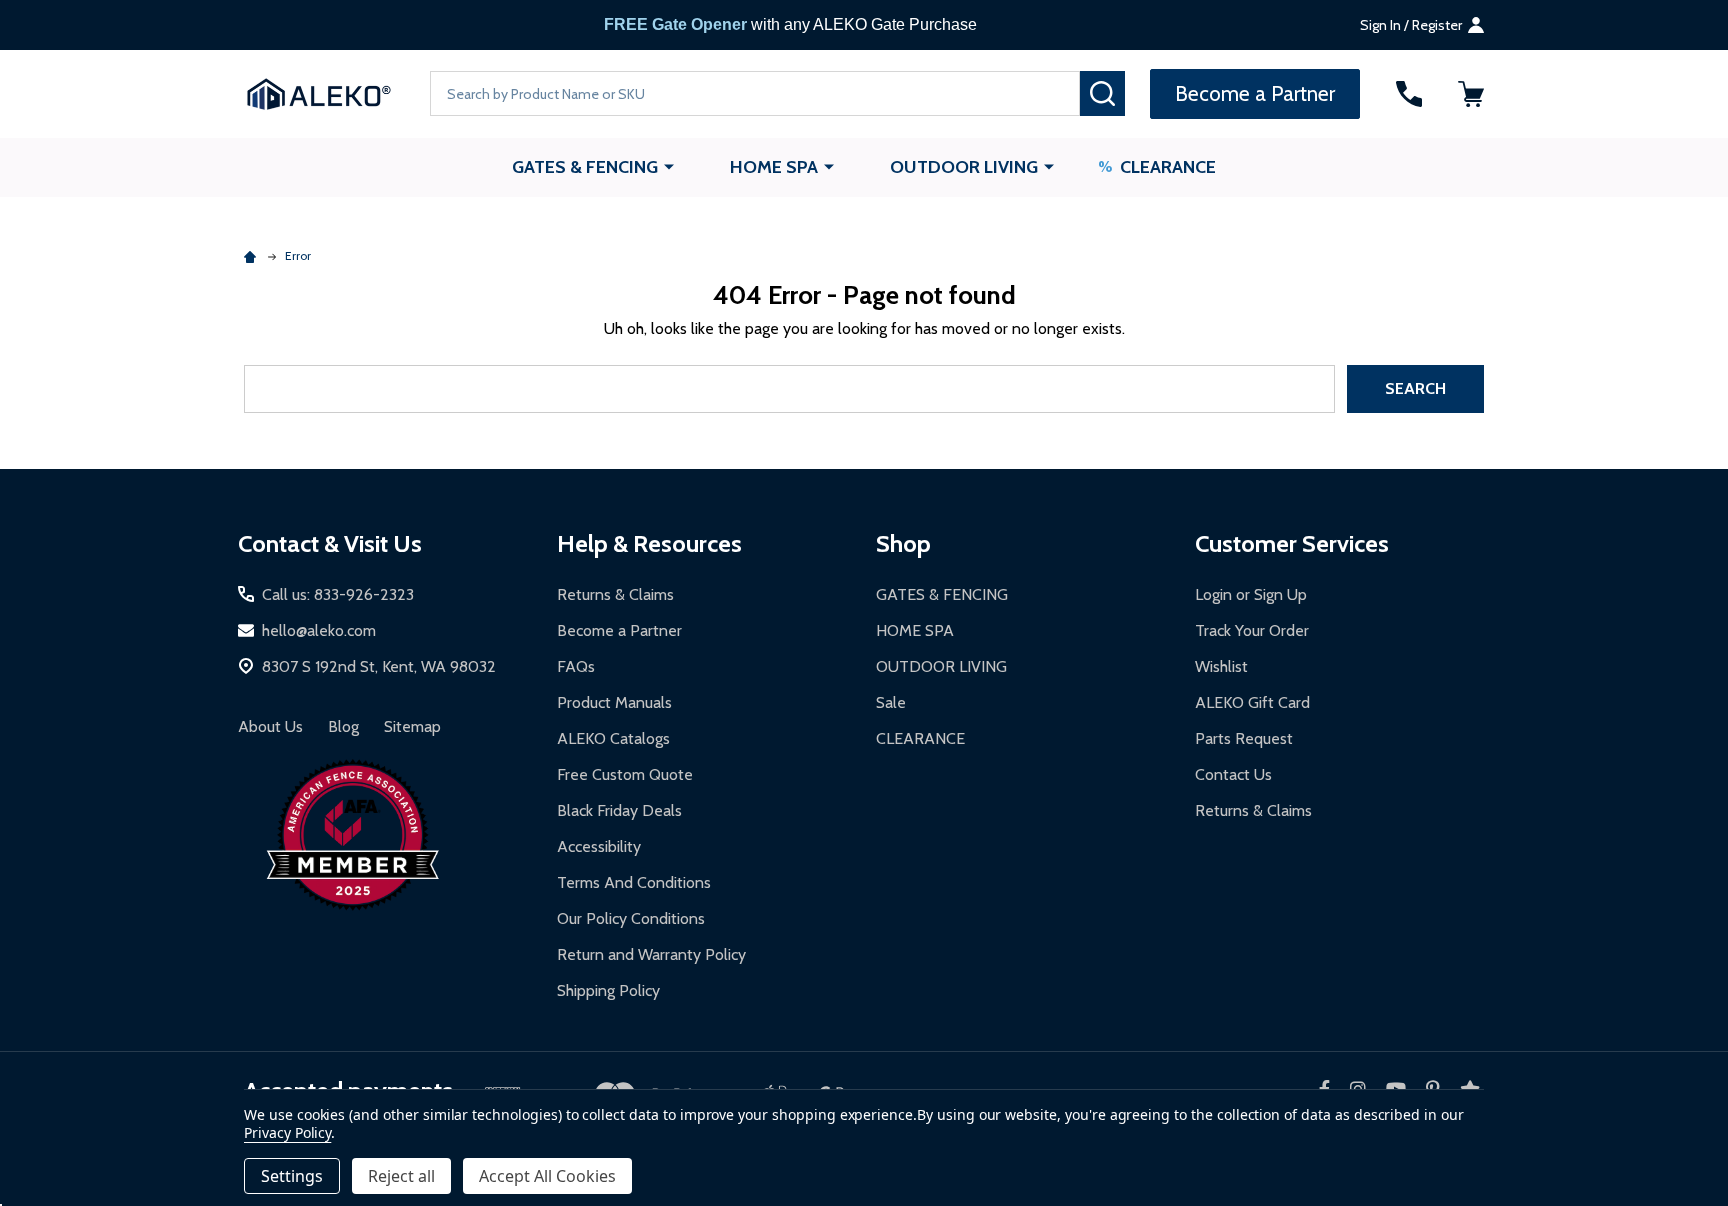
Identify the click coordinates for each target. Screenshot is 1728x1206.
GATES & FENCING (585, 167)
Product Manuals (614, 702)
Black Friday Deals (619, 810)
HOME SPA (774, 167)
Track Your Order (1252, 630)
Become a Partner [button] (1255, 93)
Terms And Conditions (634, 882)
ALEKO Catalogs (613, 738)
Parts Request (1244, 738)
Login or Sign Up (1251, 594)
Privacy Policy (287, 1132)
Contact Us (1233, 774)
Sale (891, 702)
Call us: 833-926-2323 (338, 594)
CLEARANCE (1168, 167)
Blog (343, 726)
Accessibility (599, 846)
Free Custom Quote (625, 774)
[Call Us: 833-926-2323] (1409, 94)
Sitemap (412, 726)
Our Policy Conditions (631, 918)
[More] (669, 166)
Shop (903, 543)
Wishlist (1221, 666)
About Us (270, 726)
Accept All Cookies (547, 1176)
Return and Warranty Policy (651, 954)
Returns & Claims (615, 594)
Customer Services (1292, 543)
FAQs (576, 666)
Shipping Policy (608, 990)
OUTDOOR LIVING (964, 167)
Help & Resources (649, 543)
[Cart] (1471, 94)
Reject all (401, 1176)
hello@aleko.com (319, 630)
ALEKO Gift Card (1252, 702)
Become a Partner (619, 630)
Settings (292, 1176)
